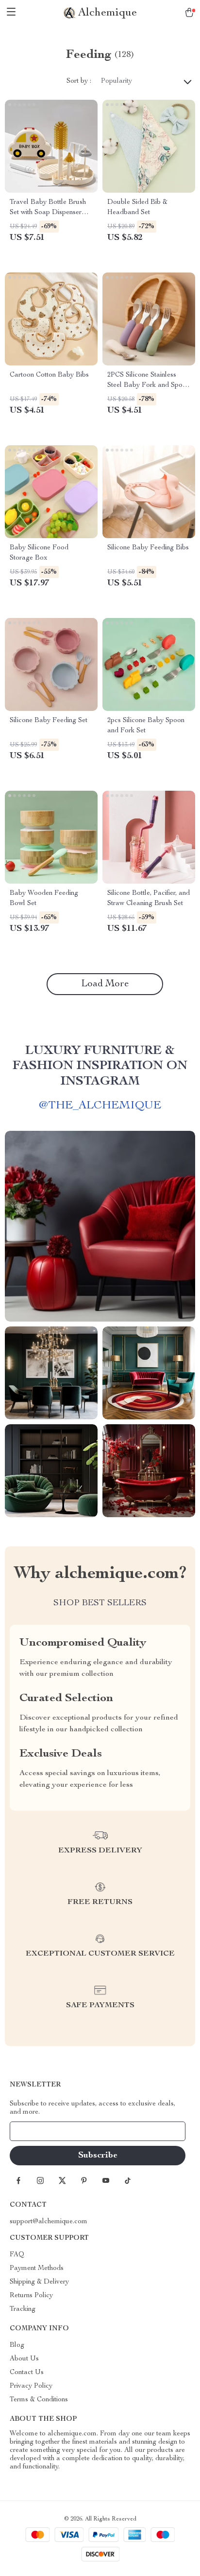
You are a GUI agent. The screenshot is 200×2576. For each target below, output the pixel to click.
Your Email (36, 2131)
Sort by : (79, 81)
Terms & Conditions (39, 2400)
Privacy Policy (31, 2386)
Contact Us (27, 2373)
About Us (24, 2359)
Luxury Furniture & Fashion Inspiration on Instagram (100, 1066)
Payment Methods (37, 2268)
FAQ (17, 2255)
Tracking (23, 2309)
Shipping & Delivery (39, 2282)
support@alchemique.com (49, 2222)
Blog (17, 2345)
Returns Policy (31, 2296)
